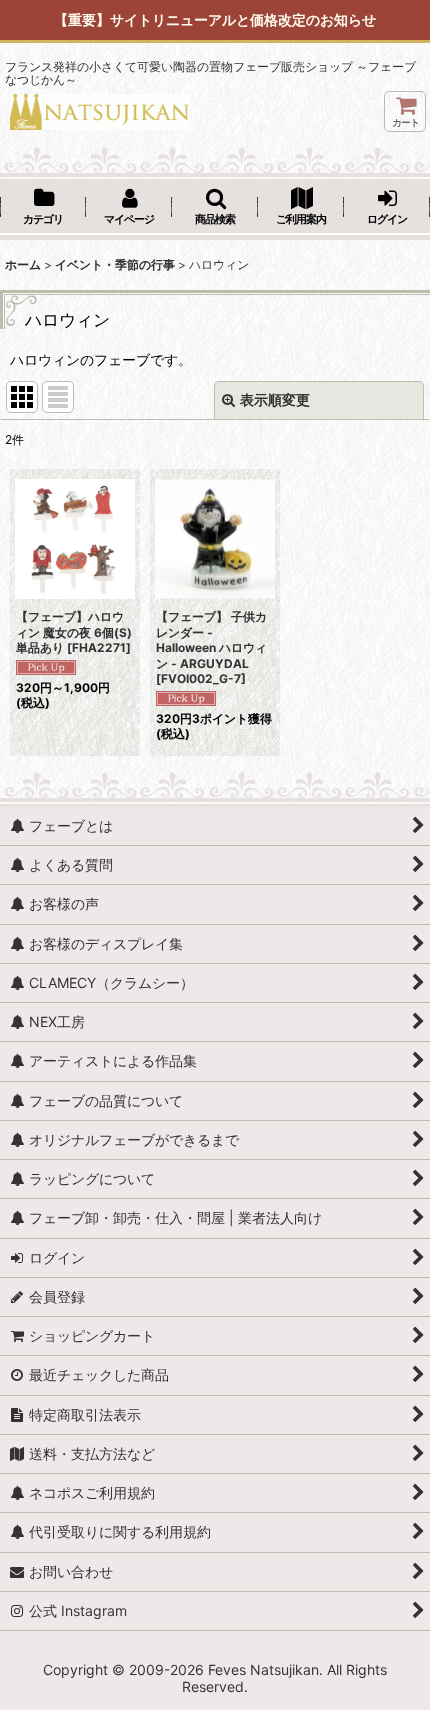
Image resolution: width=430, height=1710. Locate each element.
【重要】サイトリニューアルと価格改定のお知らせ (215, 19)
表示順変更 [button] (275, 399)
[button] (215, 208)
